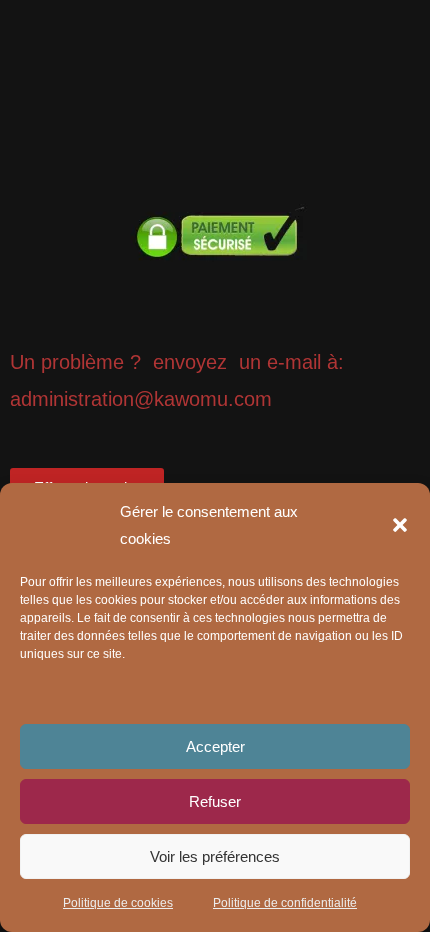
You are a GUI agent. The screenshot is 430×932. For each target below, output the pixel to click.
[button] (400, 525)
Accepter (215, 746)
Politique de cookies (118, 903)
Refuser (215, 801)
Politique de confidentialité (285, 903)
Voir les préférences (215, 856)
